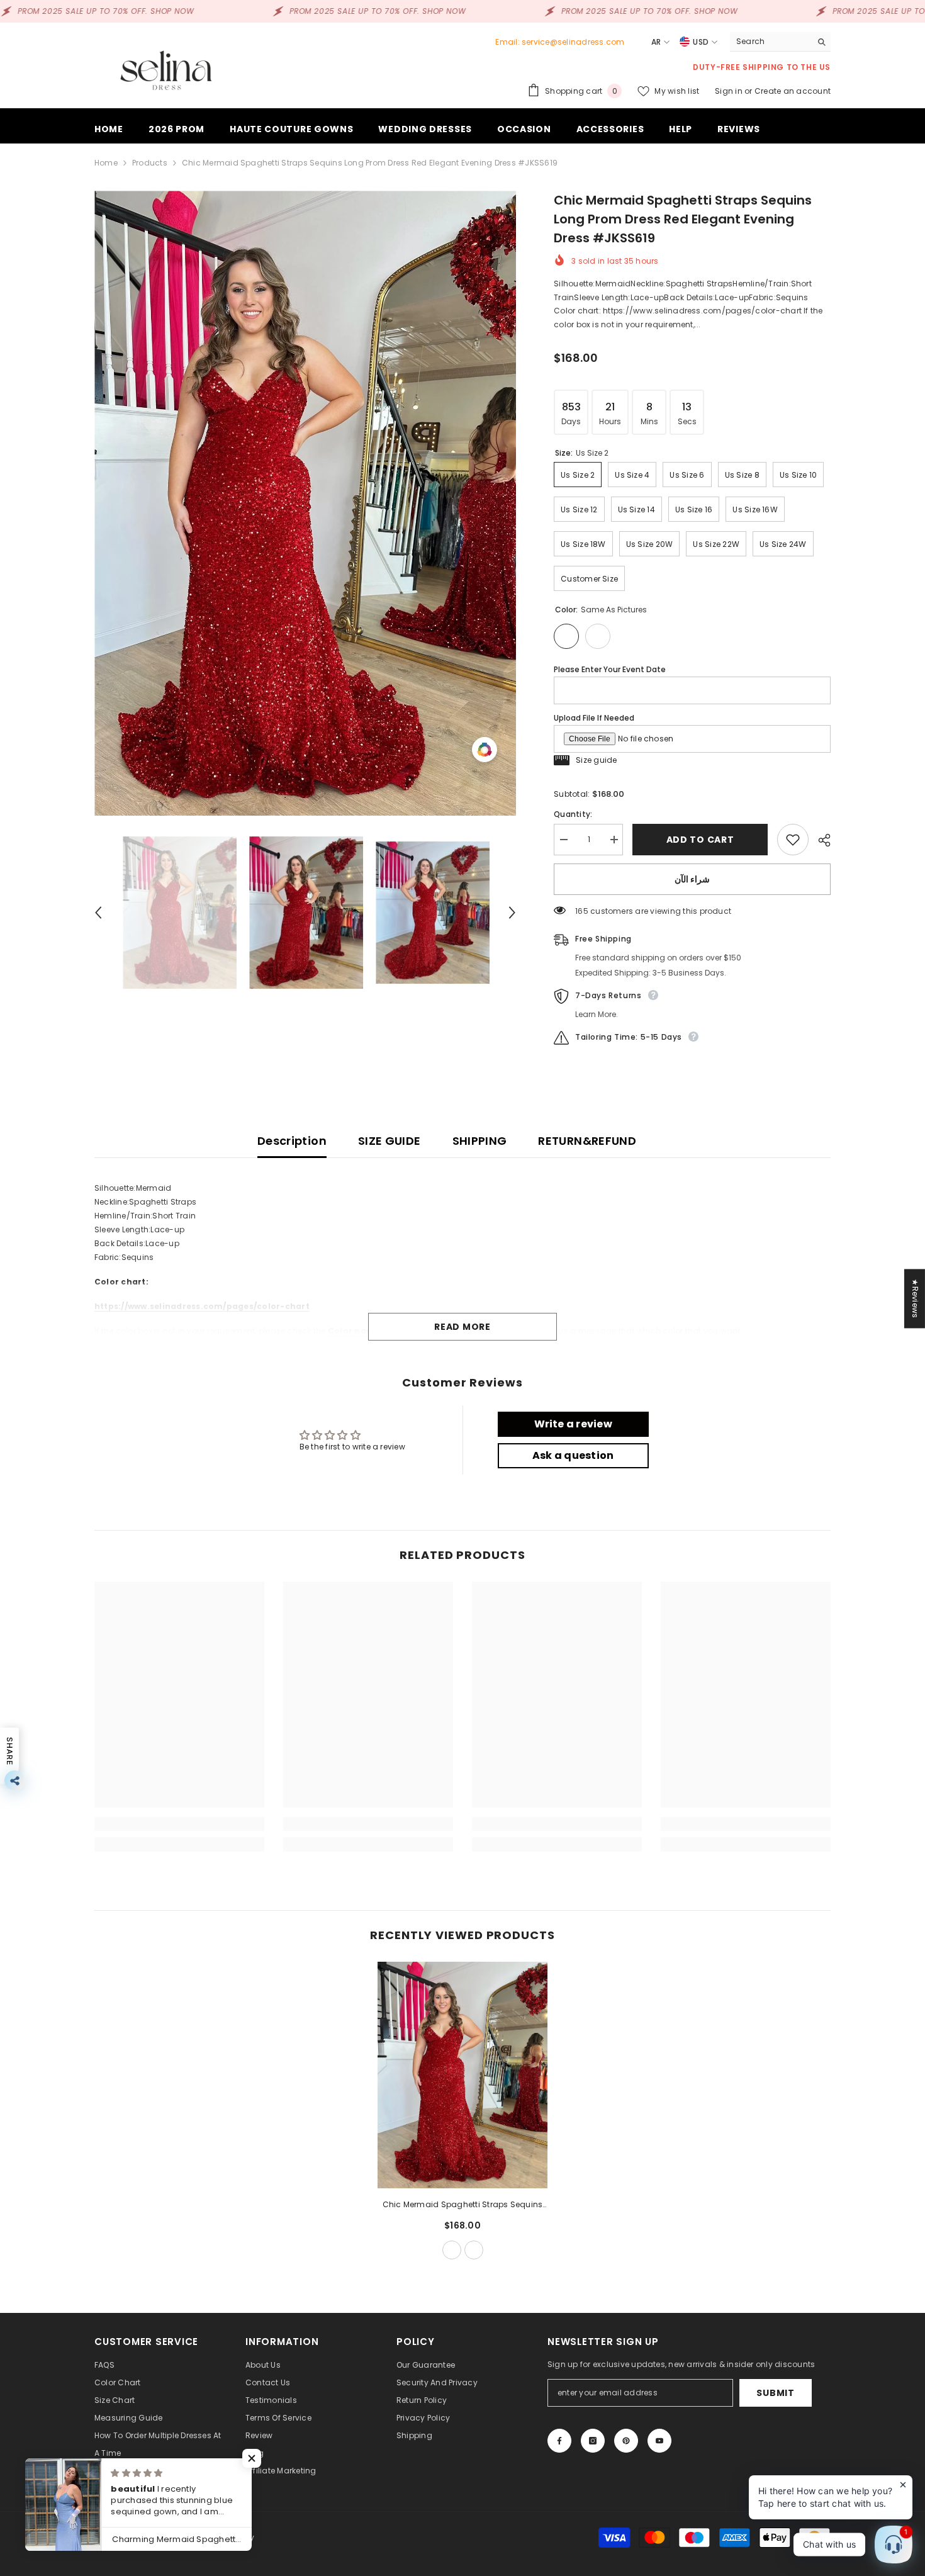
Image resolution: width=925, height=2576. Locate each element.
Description (292, 1141)
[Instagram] (593, 2441)
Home (106, 163)
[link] (179, 1824)
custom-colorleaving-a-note (474, 2250)
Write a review (573, 1424)
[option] (306, 503)
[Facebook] (559, 2441)
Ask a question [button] (573, 1455)
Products (150, 163)
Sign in (730, 91)
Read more (462, 1327)
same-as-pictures (452, 2250)
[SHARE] (820, 840)
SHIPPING (480, 1141)
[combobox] (771, 42)
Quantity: (573, 814)
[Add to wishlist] (793, 840)
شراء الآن (692, 879)
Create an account (793, 91)
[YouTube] (659, 2441)
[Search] (780, 42)
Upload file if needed (594, 718)
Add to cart (704, 840)
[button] (98, 913)
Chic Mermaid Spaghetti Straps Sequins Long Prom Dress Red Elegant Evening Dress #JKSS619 (463, 2205)
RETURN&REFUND (587, 1141)
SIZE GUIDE (390, 1141)
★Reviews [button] (915, 1298)
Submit (775, 2393)
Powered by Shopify (216, 2537)
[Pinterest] (626, 2441)
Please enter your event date (610, 669)
